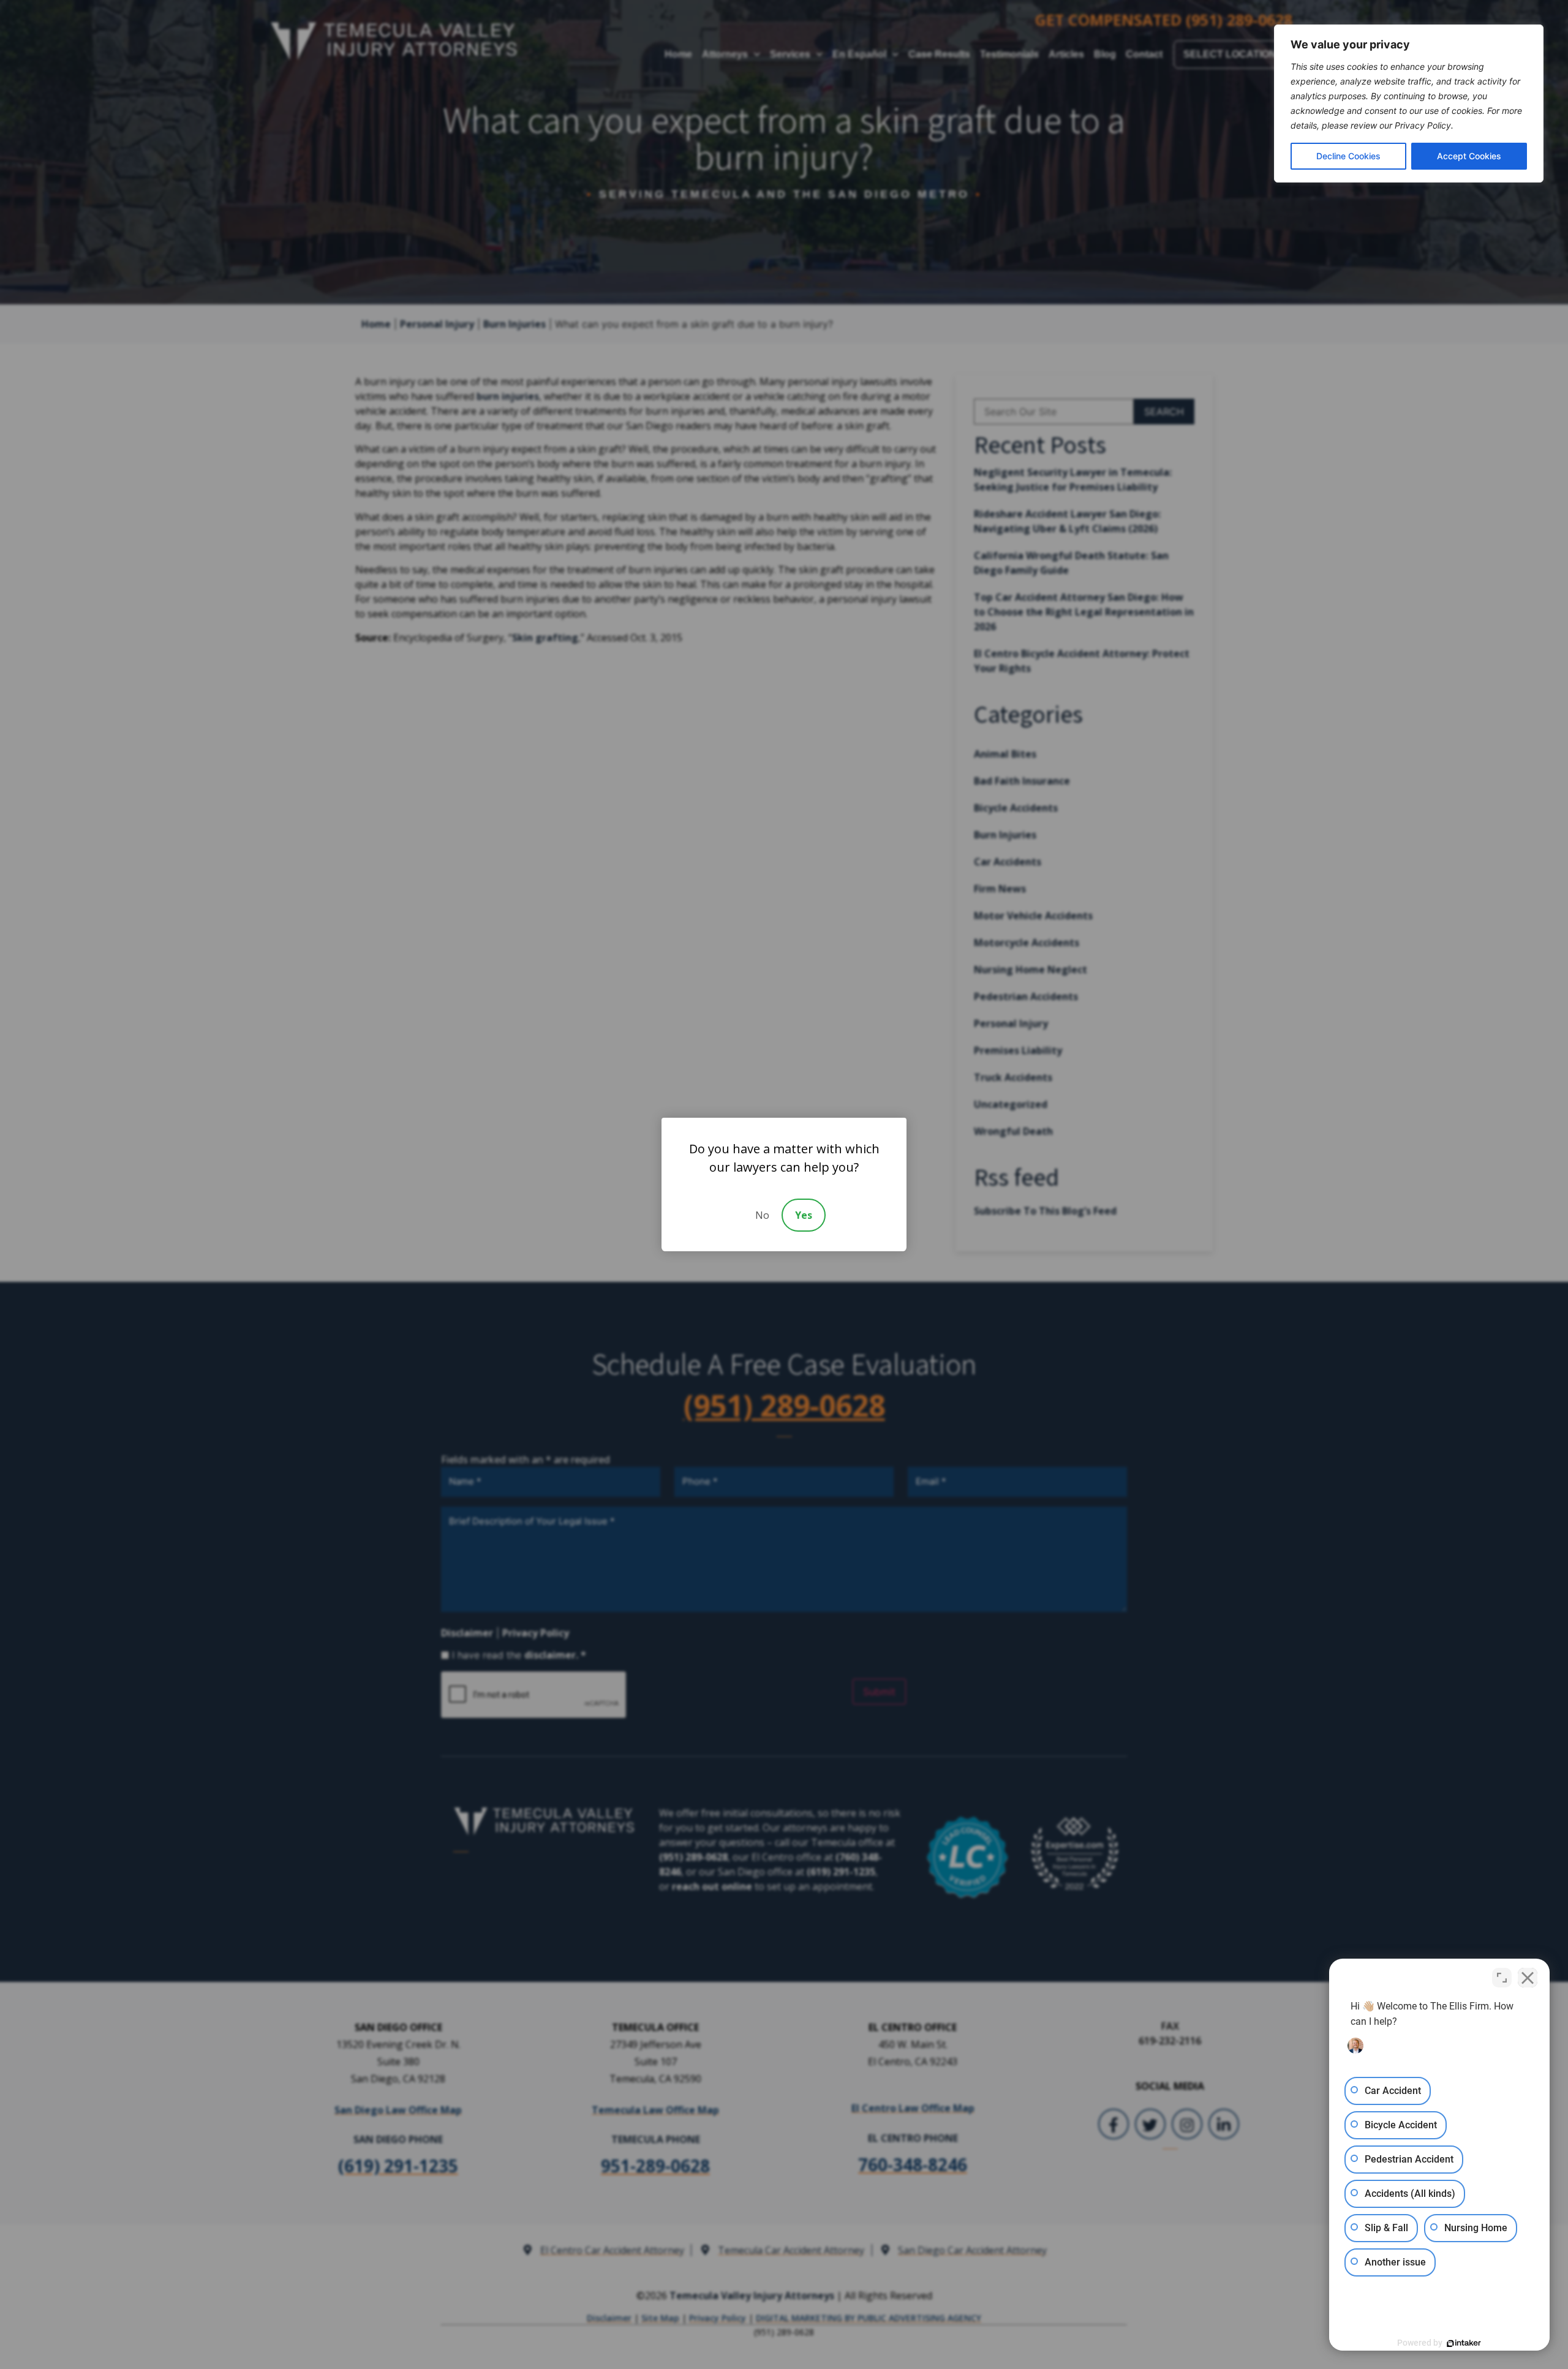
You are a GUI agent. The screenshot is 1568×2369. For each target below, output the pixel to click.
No (762, 1215)
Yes (804, 1215)
